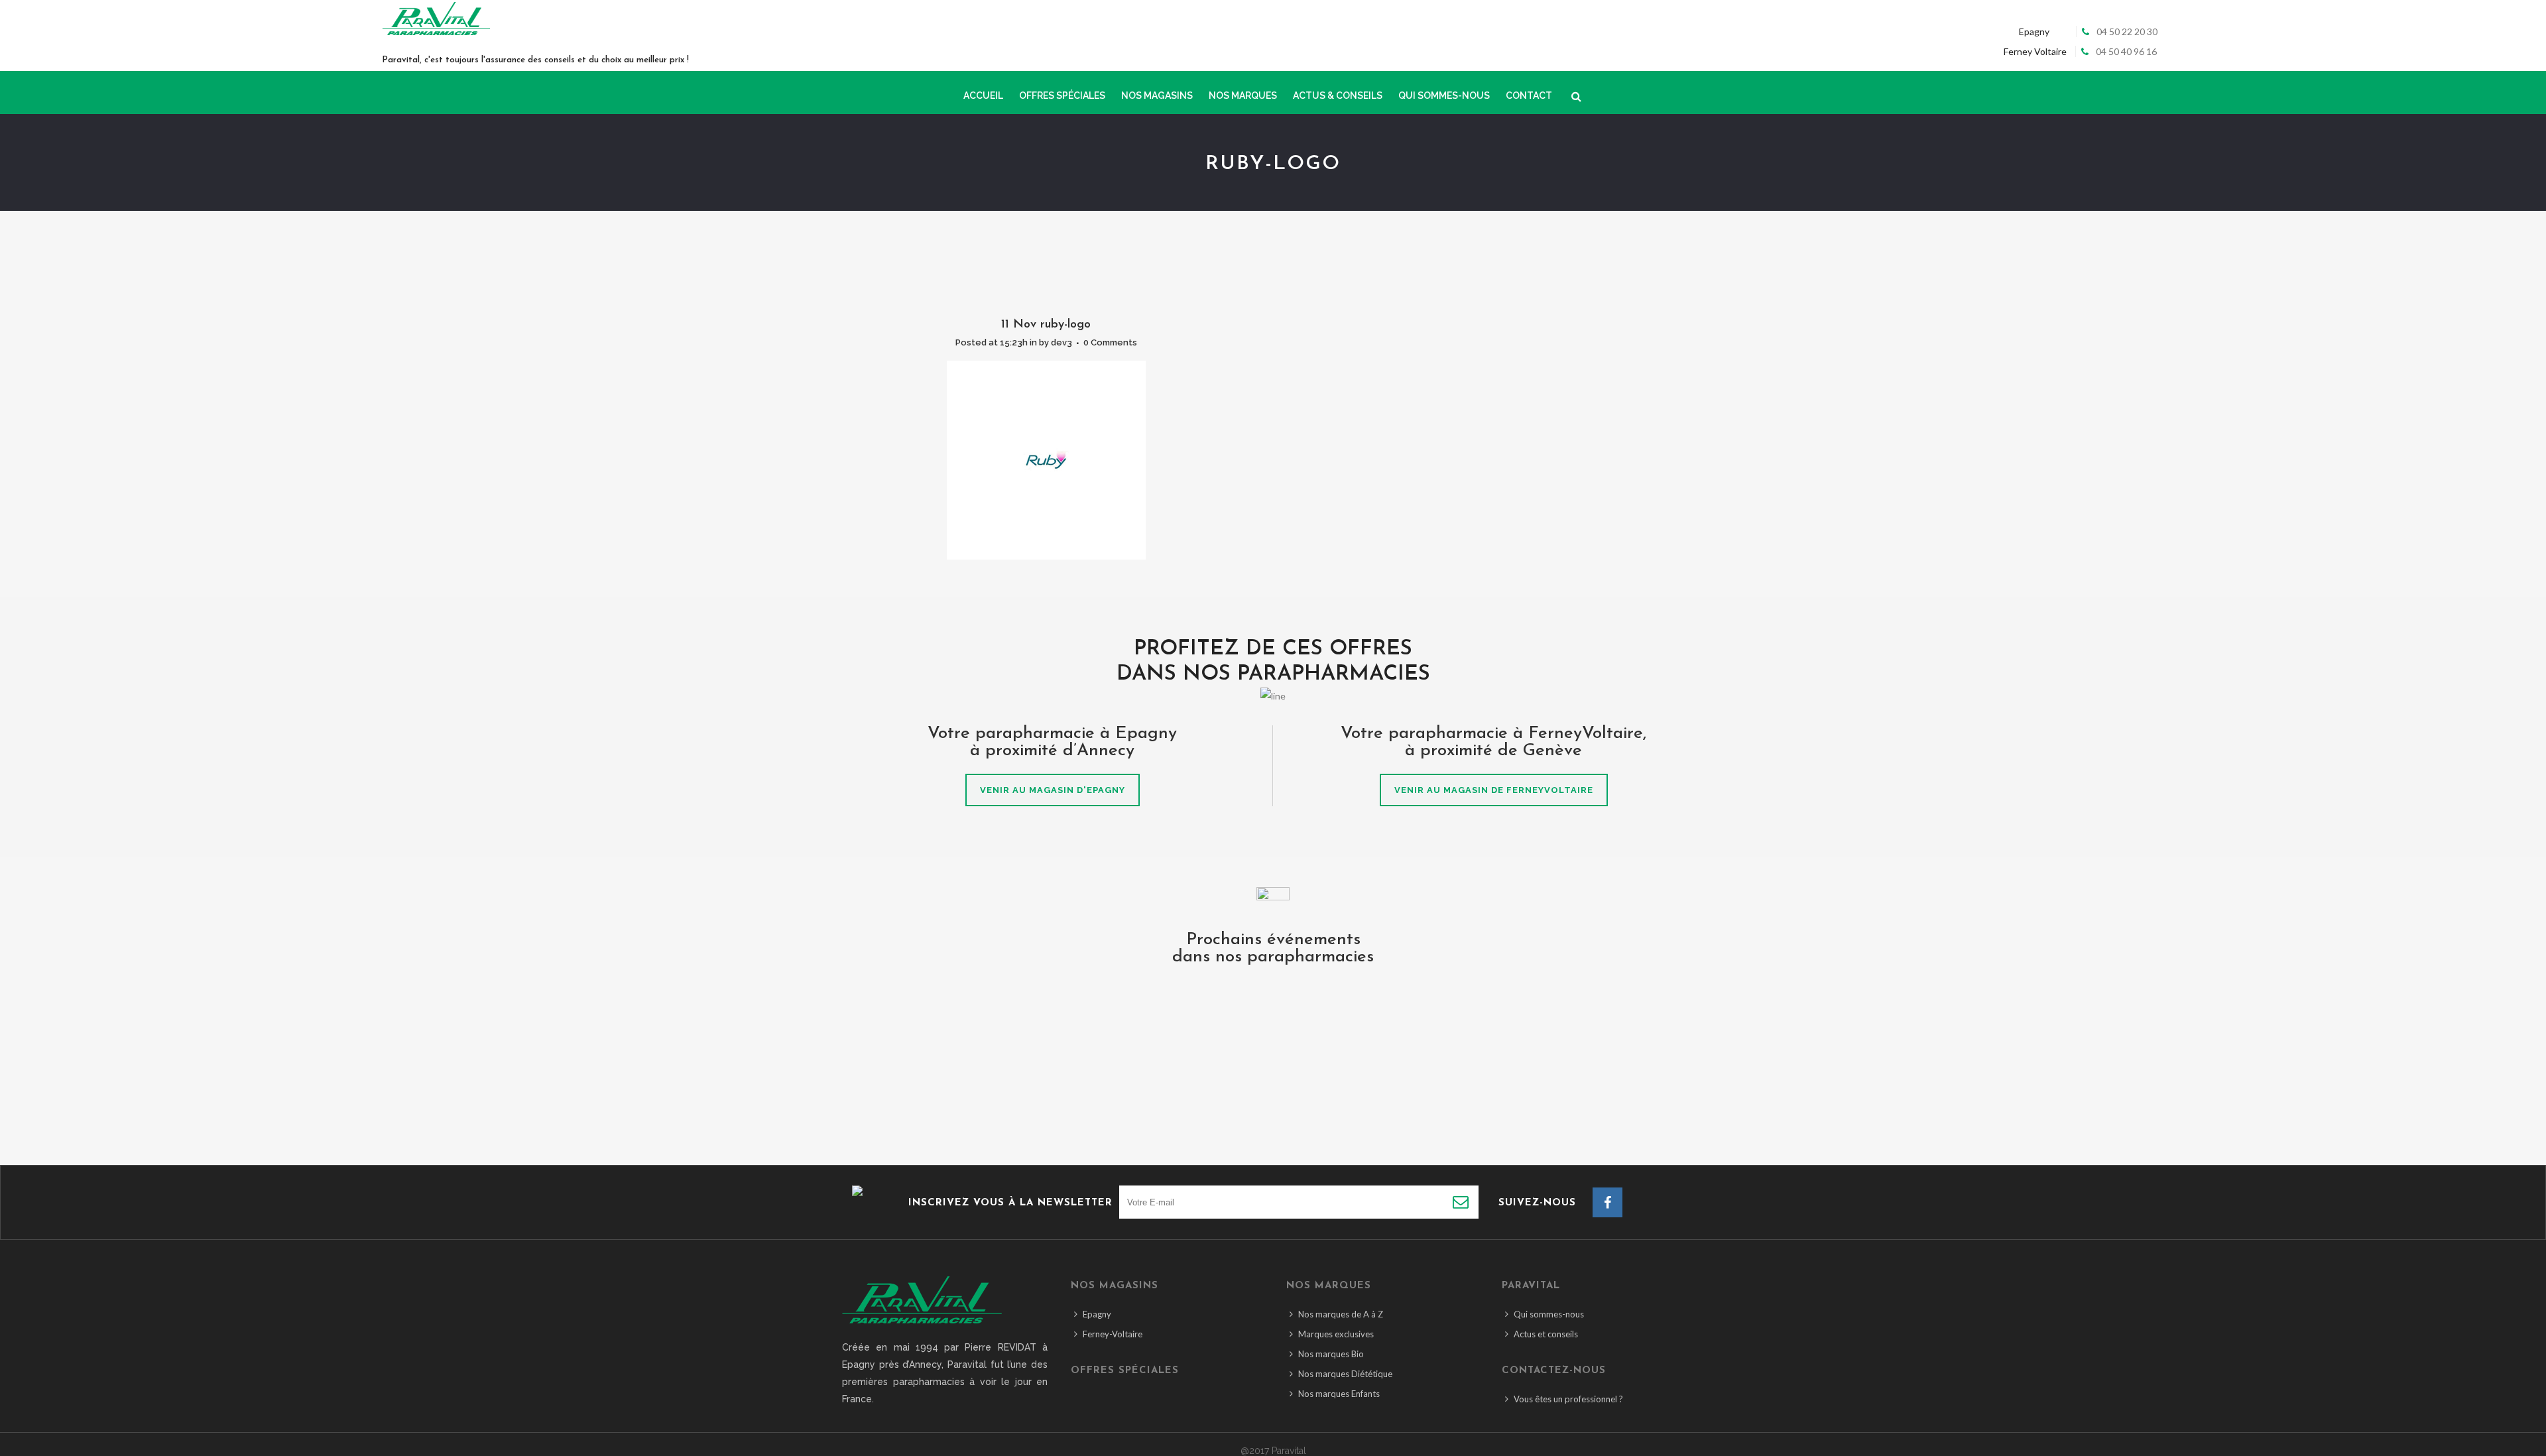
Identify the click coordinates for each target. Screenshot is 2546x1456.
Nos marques (1329, 1286)
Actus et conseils (1546, 1334)
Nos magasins (1115, 1286)
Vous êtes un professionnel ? (1568, 1399)
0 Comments (1110, 342)
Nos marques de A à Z (1341, 1314)
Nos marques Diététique (1345, 1374)
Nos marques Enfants (1339, 1394)
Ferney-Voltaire (1113, 1334)
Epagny (1097, 1314)
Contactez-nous (1554, 1371)
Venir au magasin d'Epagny (1053, 790)
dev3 (1061, 342)
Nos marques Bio (1331, 1354)
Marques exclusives (1336, 1334)
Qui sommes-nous (1549, 1314)
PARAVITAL (1531, 1286)
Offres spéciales (1125, 1371)
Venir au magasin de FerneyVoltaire (1494, 790)
